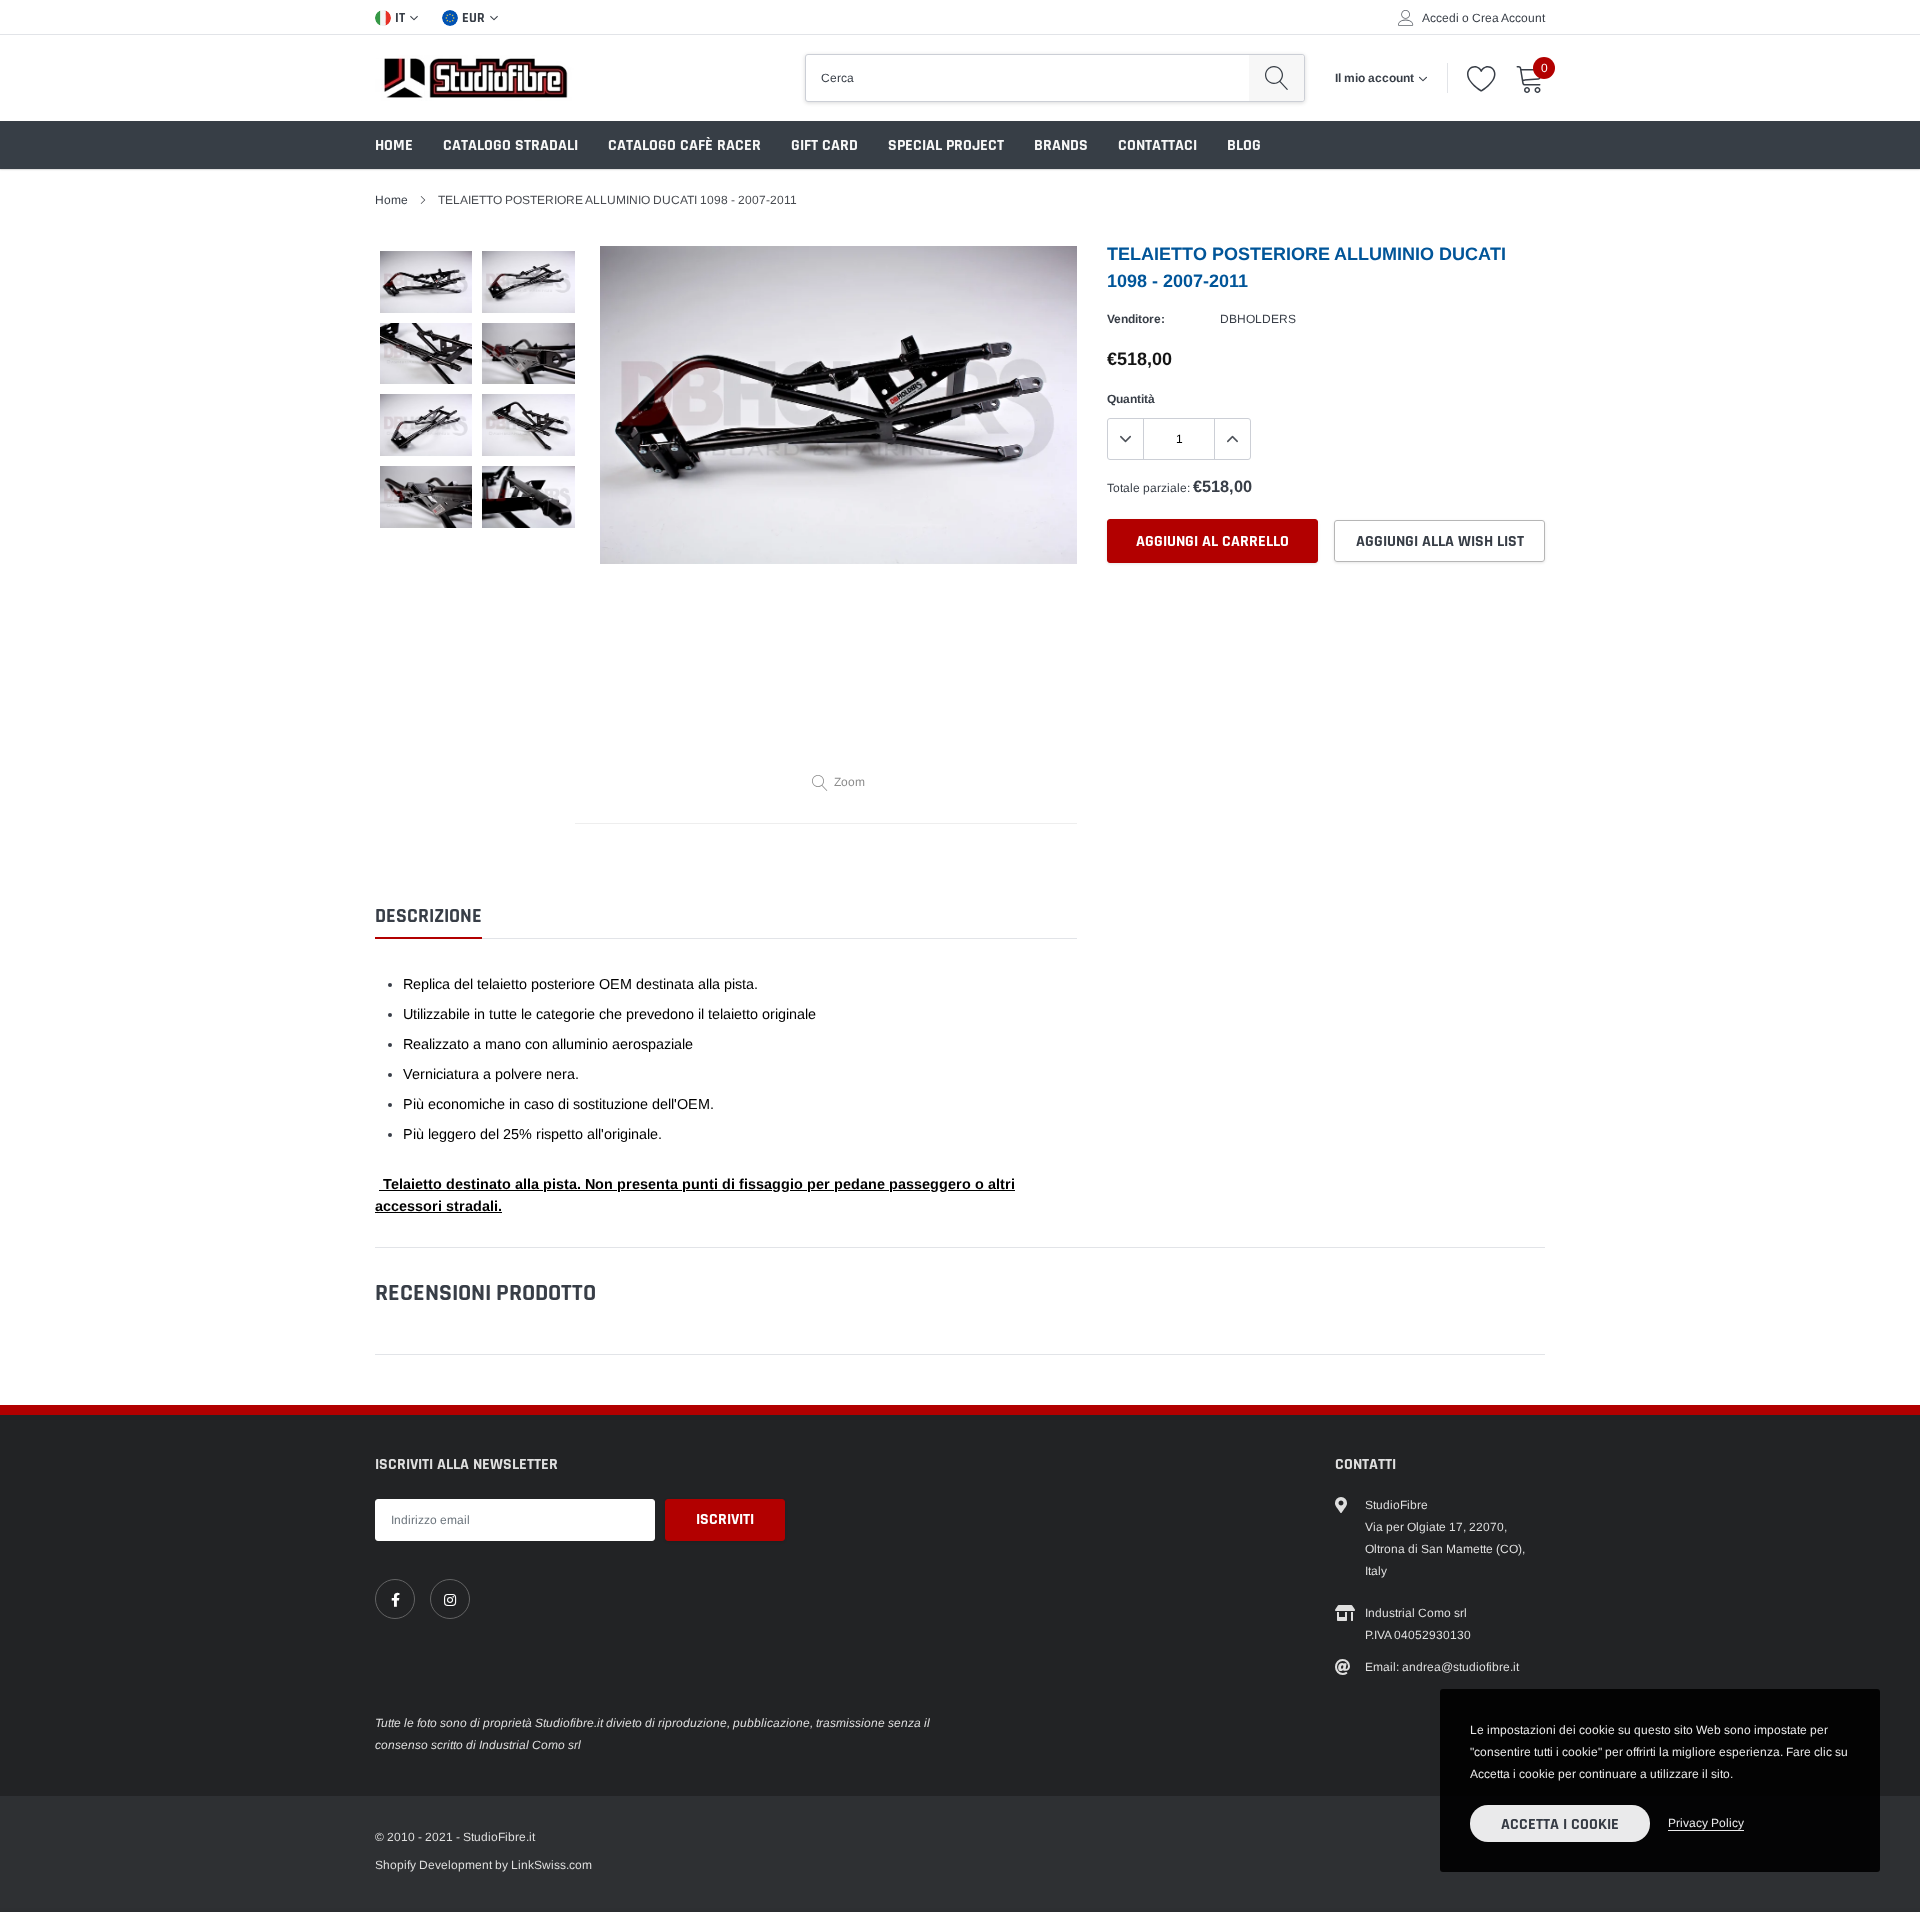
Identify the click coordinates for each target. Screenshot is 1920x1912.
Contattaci (1157, 145)
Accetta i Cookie (1560, 1824)
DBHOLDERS (1258, 319)
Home (394, 145)
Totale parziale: (1148, 488)
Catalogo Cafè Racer (684, 145)
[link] (395, 1599)
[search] (1276, 78)
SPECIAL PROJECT (946, 145)
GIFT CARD (824, 145)
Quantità (1131, 399)
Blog (1244, 145)
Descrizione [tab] (428, 916)
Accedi (1440, 18)
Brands (1061, 145)
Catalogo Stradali (510, 145)
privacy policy (1706, 1823)
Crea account (1508, 18)
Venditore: (1136, 319)
